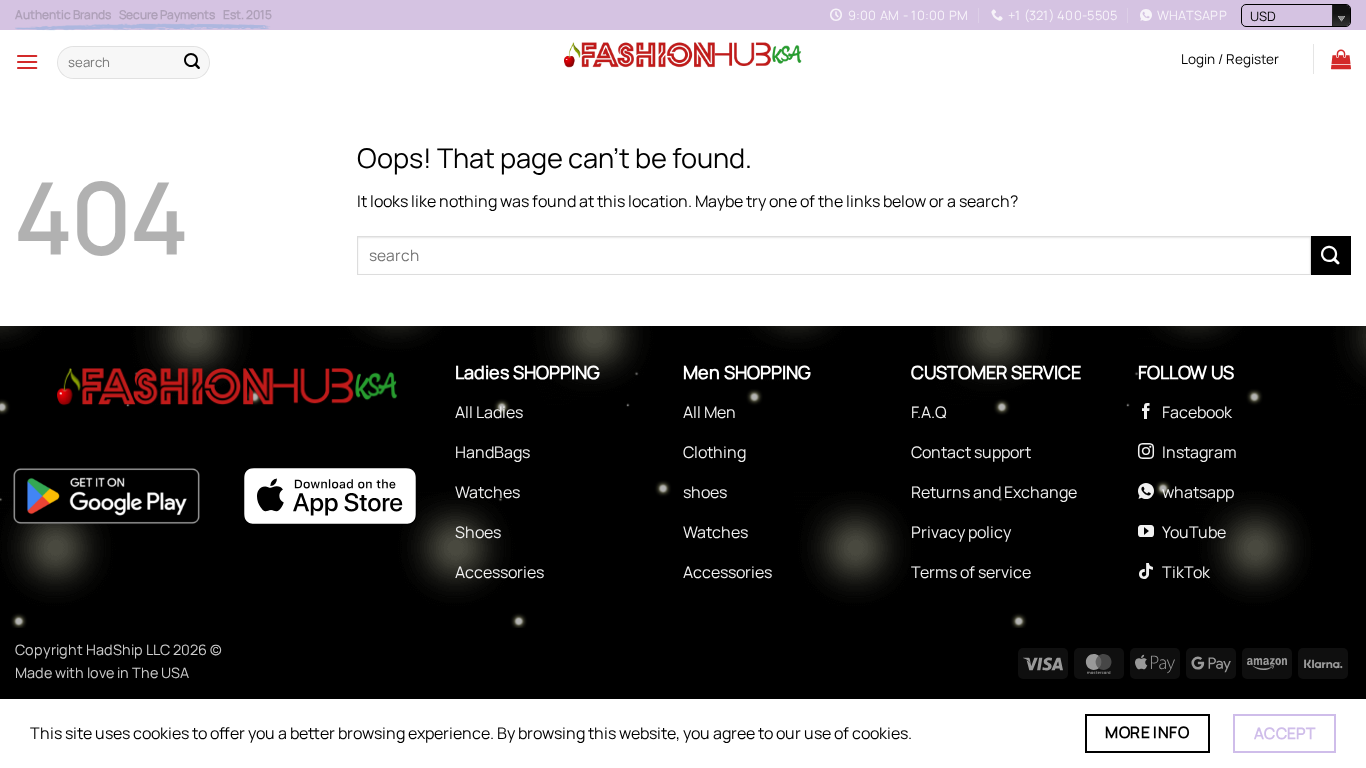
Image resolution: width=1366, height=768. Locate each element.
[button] (27, 61)
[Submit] (192, 62)
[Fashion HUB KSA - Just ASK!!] (683, 56)
